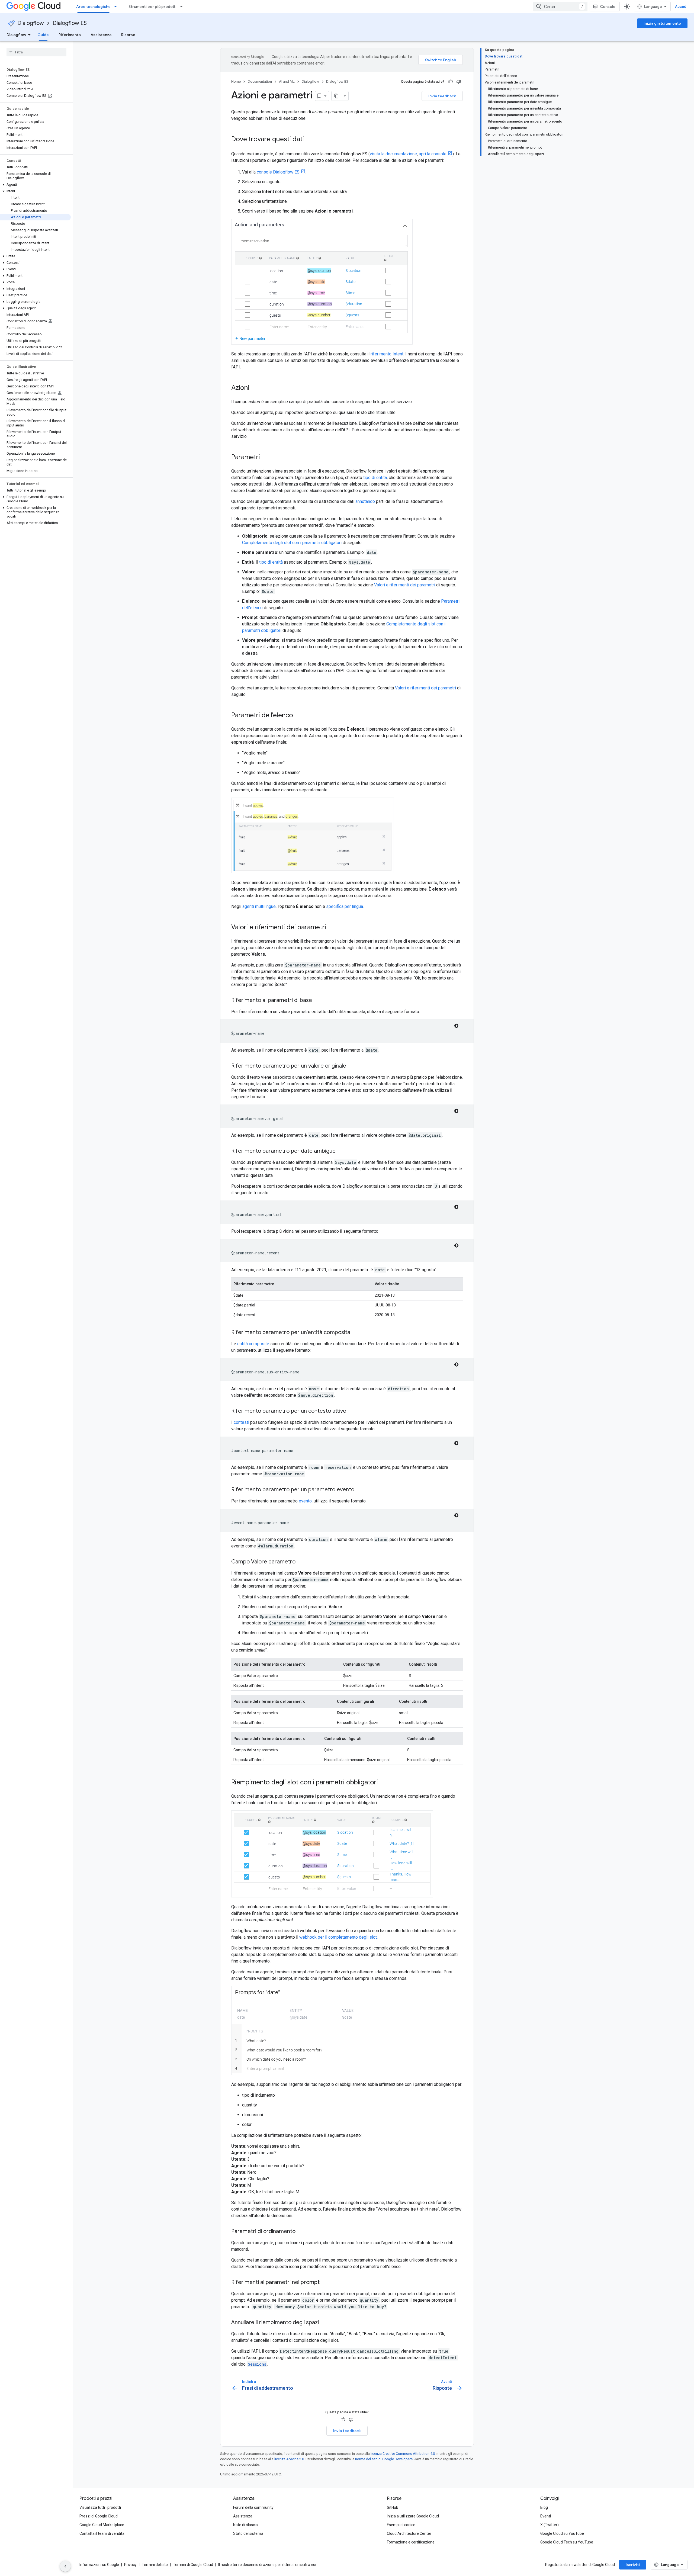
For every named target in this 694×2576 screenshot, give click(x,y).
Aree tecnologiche (93, 7)
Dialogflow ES (70, 23)
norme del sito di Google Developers (384, 2459)
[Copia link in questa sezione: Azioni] (255, 388)
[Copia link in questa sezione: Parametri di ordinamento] (301, 2232)
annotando (365, 501)
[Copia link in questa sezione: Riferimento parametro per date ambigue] (341, 1151)
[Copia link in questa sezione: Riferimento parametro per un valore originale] (352, 1066)
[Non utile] (459, 82)
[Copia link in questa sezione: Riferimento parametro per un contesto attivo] (352, 1411)
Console (608, 7)
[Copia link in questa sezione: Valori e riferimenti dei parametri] (332, 928)
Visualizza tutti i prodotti (100, 2507)
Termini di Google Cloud (193, 2565)
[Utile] (451, 82)
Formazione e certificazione (411, 2542)
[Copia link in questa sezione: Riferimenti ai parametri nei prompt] (325, 2283)
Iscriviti (633, 2565)
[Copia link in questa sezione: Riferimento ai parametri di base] (317, 1001)
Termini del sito (155, 2565)
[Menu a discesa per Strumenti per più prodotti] (183, 7)
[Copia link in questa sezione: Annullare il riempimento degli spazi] (324, 2323)
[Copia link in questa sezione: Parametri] (265, 458)
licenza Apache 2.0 (289, 2459)
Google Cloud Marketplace (102, 2525)
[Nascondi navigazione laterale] (65, 2566)
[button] (35, 185)
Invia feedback (442, 96)
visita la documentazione (393, 154)
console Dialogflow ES (278, 172)
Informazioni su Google (99, 2565)
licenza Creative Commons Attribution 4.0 (403, 2454)
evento (305, 1501)
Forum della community (253, 2507)
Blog (544, 2507)
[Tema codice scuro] (456, 1026)
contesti (241, 1422)
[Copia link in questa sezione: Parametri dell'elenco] (298, 716)
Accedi (681, 7)
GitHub (393, 2507)
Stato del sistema (248, 2533)
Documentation (260, 81)
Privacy (130, 2565)
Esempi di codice (401, 2525)
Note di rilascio (245, 2525)
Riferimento (70, 35)
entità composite (253, 1344)
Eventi (546, 2516)
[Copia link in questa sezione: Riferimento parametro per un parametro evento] (360, 1490)
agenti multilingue (259, 906)
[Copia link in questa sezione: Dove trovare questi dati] (309, 140)
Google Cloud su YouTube (562, 2533)
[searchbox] (36, 52)
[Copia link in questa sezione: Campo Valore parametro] (301, 1562)
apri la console (433, 154)
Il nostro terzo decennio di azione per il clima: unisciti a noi (267, 2565)
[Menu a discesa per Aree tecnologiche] (117, 7)
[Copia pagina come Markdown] (336, 96)
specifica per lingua (345, 906)
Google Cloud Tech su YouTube (567, 2542)
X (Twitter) (550, 2525)
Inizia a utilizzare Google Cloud (413, 2516)
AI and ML (287, 81)
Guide (43, 35)
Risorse (128, 35)
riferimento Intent (387, 354)
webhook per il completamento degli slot (338, 1937)
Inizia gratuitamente (662, 23)
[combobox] (560, 7)
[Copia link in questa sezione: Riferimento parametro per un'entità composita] (356, 1333)
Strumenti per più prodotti (152, 7)
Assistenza (101, 35)
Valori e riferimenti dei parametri (405, 585)
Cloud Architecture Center (409, 2533)
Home (236, 81)
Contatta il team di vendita (102, 2533)
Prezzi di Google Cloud (99, 2516)
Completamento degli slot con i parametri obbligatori (292, 543)
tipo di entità (375, 478)
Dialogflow (31, 23)
